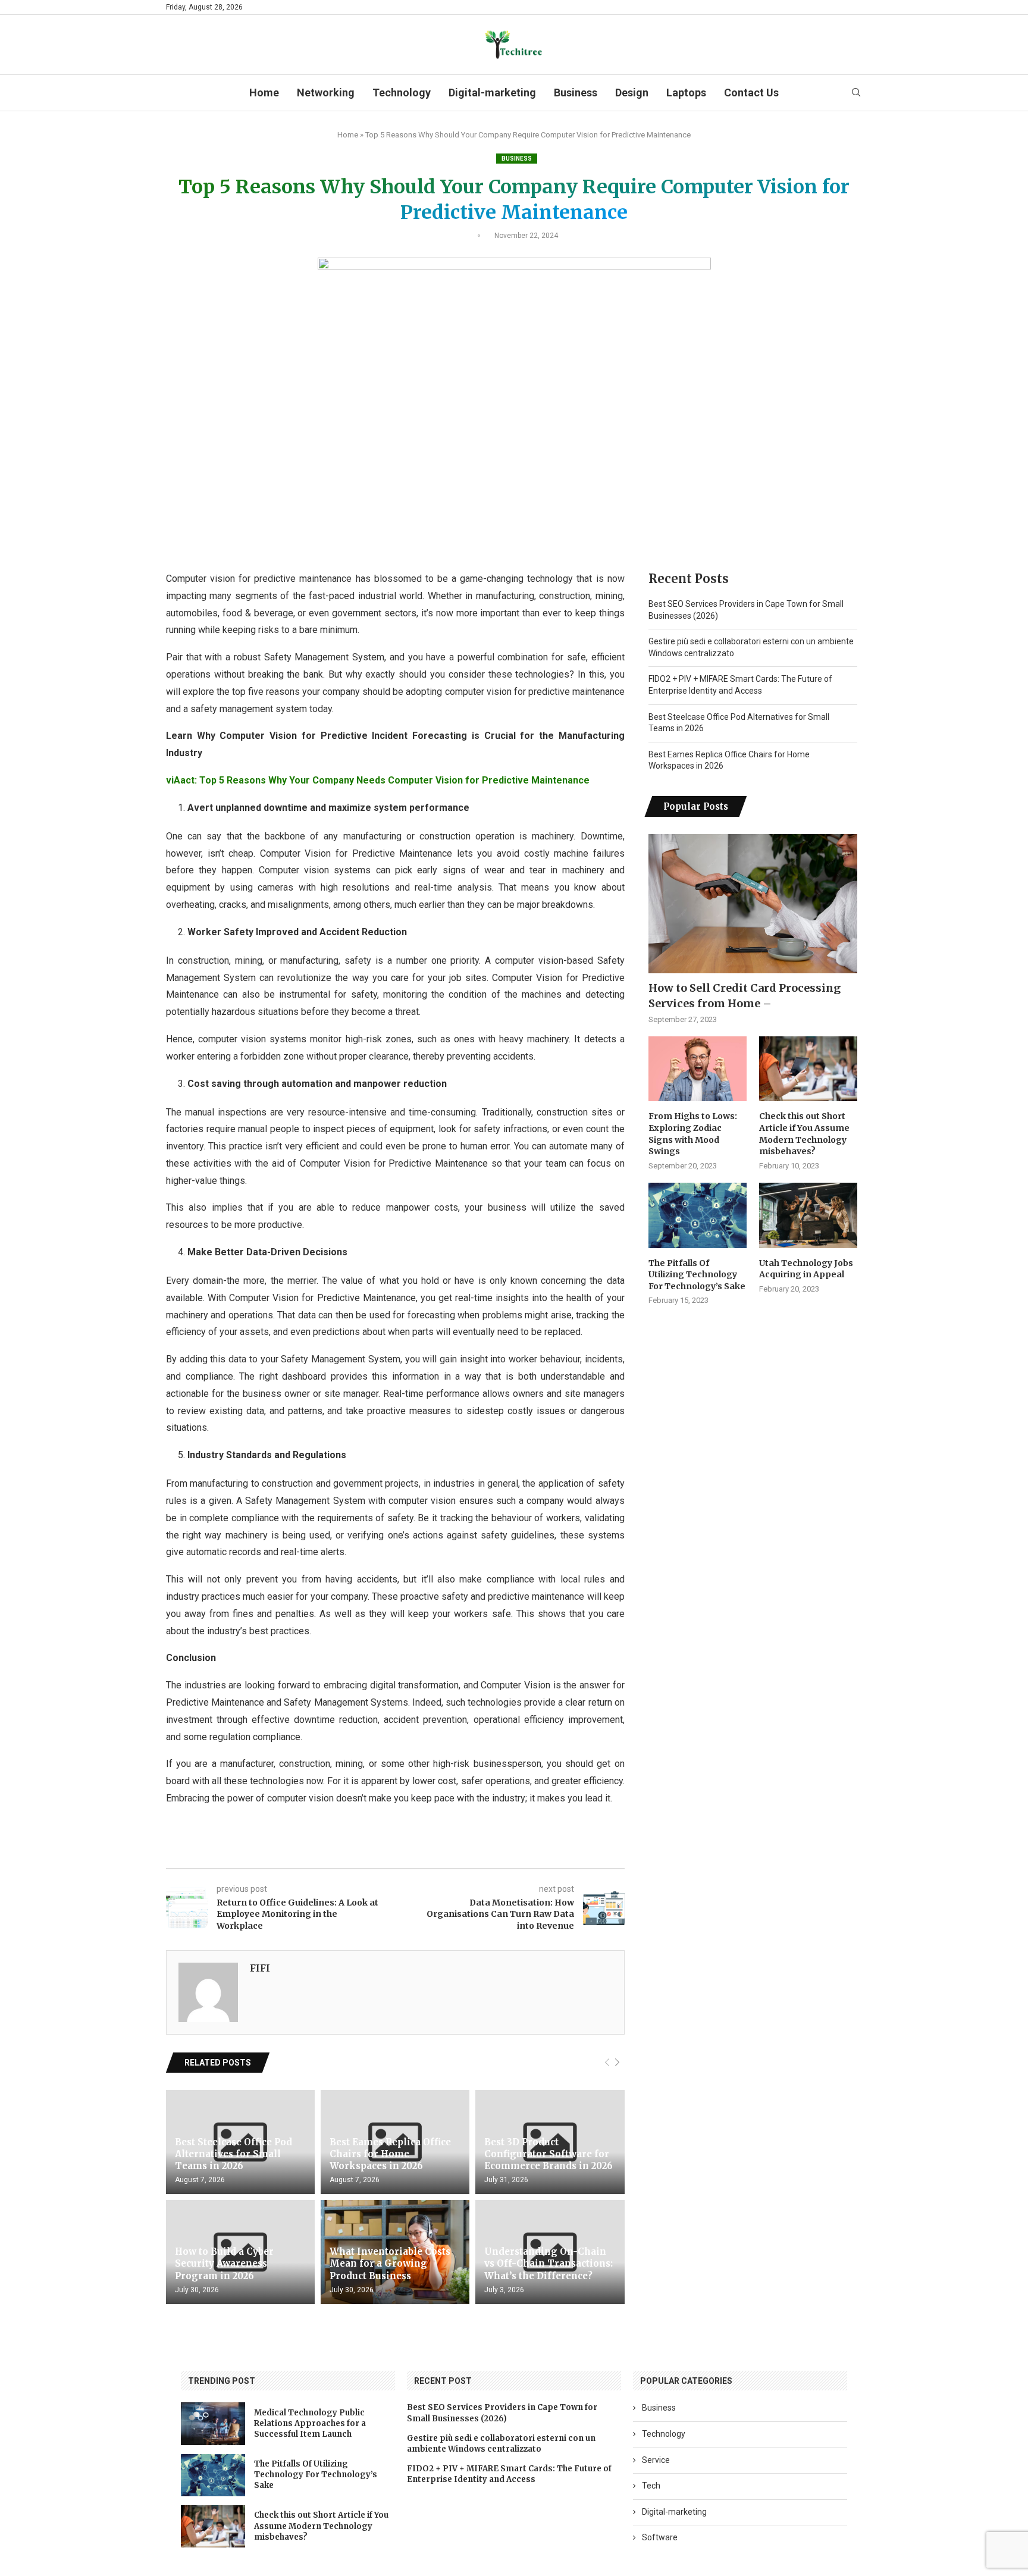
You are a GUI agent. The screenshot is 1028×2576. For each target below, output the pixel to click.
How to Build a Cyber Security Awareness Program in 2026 (224, 2264)
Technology (402, 93)
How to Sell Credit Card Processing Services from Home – (745, 995)
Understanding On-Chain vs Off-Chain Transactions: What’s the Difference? (549, 2264)
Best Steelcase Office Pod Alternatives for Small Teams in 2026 (234, 2154)
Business (576, 93)
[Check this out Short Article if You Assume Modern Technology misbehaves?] (808, 1069)
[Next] (617, 2063)
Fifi (260, 1968)
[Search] (856, 93)
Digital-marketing (492, 93)
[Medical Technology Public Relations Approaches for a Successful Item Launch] (213, 2423)
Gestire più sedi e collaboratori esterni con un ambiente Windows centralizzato (501, 2444)
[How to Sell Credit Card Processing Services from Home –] (753, 904)
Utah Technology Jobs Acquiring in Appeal (806, 1269)
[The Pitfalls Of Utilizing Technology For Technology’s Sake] (698, 1215)
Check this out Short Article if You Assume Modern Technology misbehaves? (804, 1134)
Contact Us (751, 93)
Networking (326, 93)
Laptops (686, 93)
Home (264, 93)
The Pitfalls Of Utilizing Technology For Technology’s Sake (697, 1275)
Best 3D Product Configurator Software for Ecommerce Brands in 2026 (549, 2154)
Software (660, 2537)
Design (632, 93)
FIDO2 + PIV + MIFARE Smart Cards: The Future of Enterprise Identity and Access (509, 2474)
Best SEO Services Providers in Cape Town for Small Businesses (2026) (502, 2413)
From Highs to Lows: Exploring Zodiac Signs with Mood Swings (693, 1134)
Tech (651, 2486)
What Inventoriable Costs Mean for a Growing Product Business (390, 2264)
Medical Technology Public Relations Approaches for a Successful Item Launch (310, 2423)
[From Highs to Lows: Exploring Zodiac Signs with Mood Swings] (698, 1069)
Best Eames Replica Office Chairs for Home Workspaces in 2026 (390, 2154)
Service (656, 2460)
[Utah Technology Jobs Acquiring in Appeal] (808, 1215)
